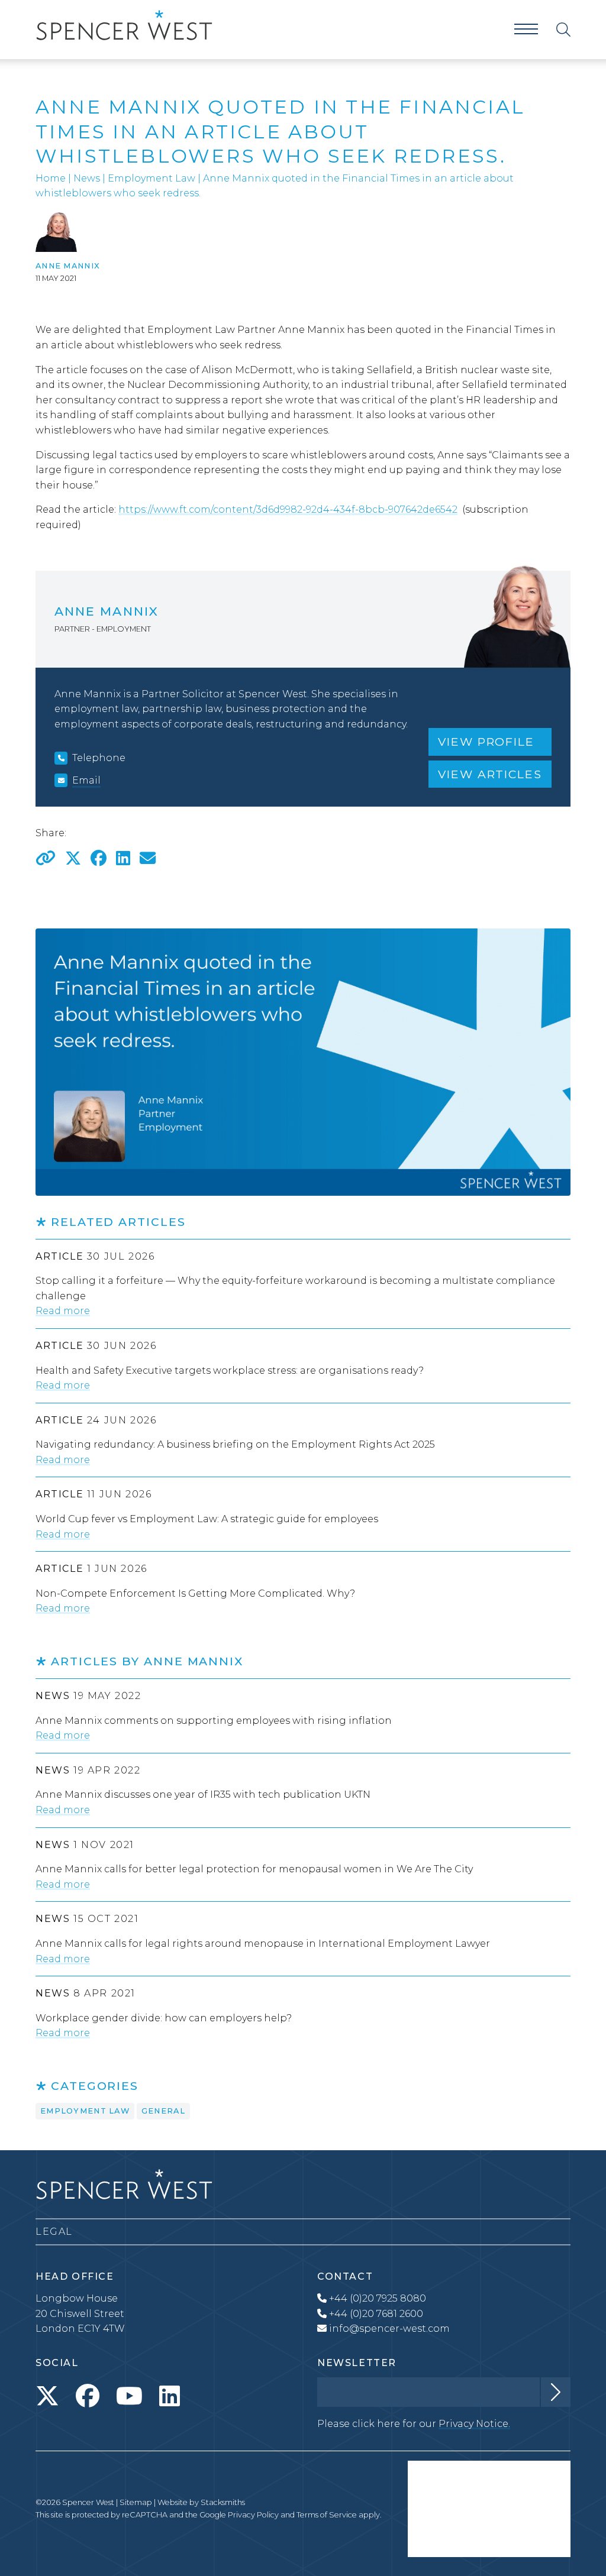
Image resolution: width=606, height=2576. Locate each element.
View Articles (490, 774)
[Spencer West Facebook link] (88, 2396)
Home (51, 178)
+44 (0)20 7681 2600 (375, 2314)
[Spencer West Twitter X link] (47, 2396)
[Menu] (526, 29)
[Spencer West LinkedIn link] (170, 2396)
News (87, 178)
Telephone (99, 758)
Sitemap (136, 2502)
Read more (63, 1311)
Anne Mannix (68, 266)
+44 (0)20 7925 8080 (376, 2298)
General (163, 2111)
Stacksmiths (223, 2502)
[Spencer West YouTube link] (129, 2396)
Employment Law (151, 178)
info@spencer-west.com (389, 2329)
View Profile (486, 742)
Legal (54, 2232)
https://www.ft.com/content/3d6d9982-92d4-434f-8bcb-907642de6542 (288, 509)
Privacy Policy (253, 2515)
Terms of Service (327, 2515)
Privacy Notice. (474, 2424)
